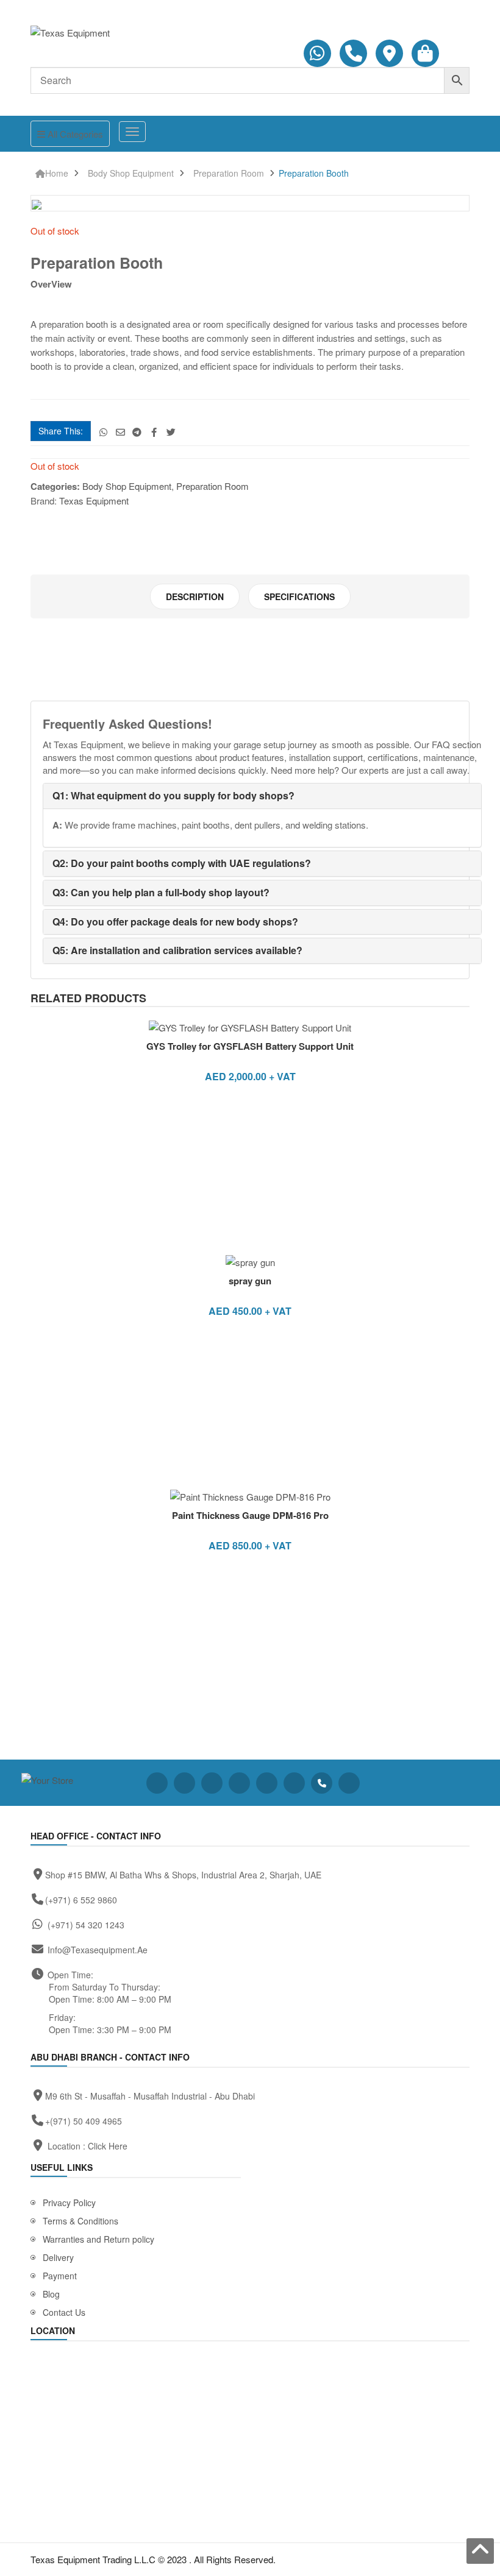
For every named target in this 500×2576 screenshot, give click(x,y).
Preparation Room (229, 173)
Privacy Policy (69, 2203)
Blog (51, 2294)
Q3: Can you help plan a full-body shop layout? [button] (161, 892)
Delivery (58, 2257)
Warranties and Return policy (98, 2239)
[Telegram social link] (137, 432)
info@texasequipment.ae (98, 1950)
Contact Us (64, 2312)
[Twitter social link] (171, 432)
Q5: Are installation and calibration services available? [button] (177, 950)
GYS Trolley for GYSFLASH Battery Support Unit (250, 1046)
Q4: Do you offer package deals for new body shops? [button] (175, 922)
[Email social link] (120, 432)
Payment (60, 2276)
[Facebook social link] (154, 432)
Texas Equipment (94, 501)
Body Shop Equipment (131, 173)
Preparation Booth (314, 173)
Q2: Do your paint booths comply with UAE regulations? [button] (182, 863)
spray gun (250, 1281)
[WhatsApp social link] (103, 432)
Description (195, 596)
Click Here (108, 2146)
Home (57, 173)
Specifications (299, 596)
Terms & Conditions (80, 2221)
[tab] (195, 596)
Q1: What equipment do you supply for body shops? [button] (173, 795)
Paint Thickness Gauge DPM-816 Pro (250, 1515)
